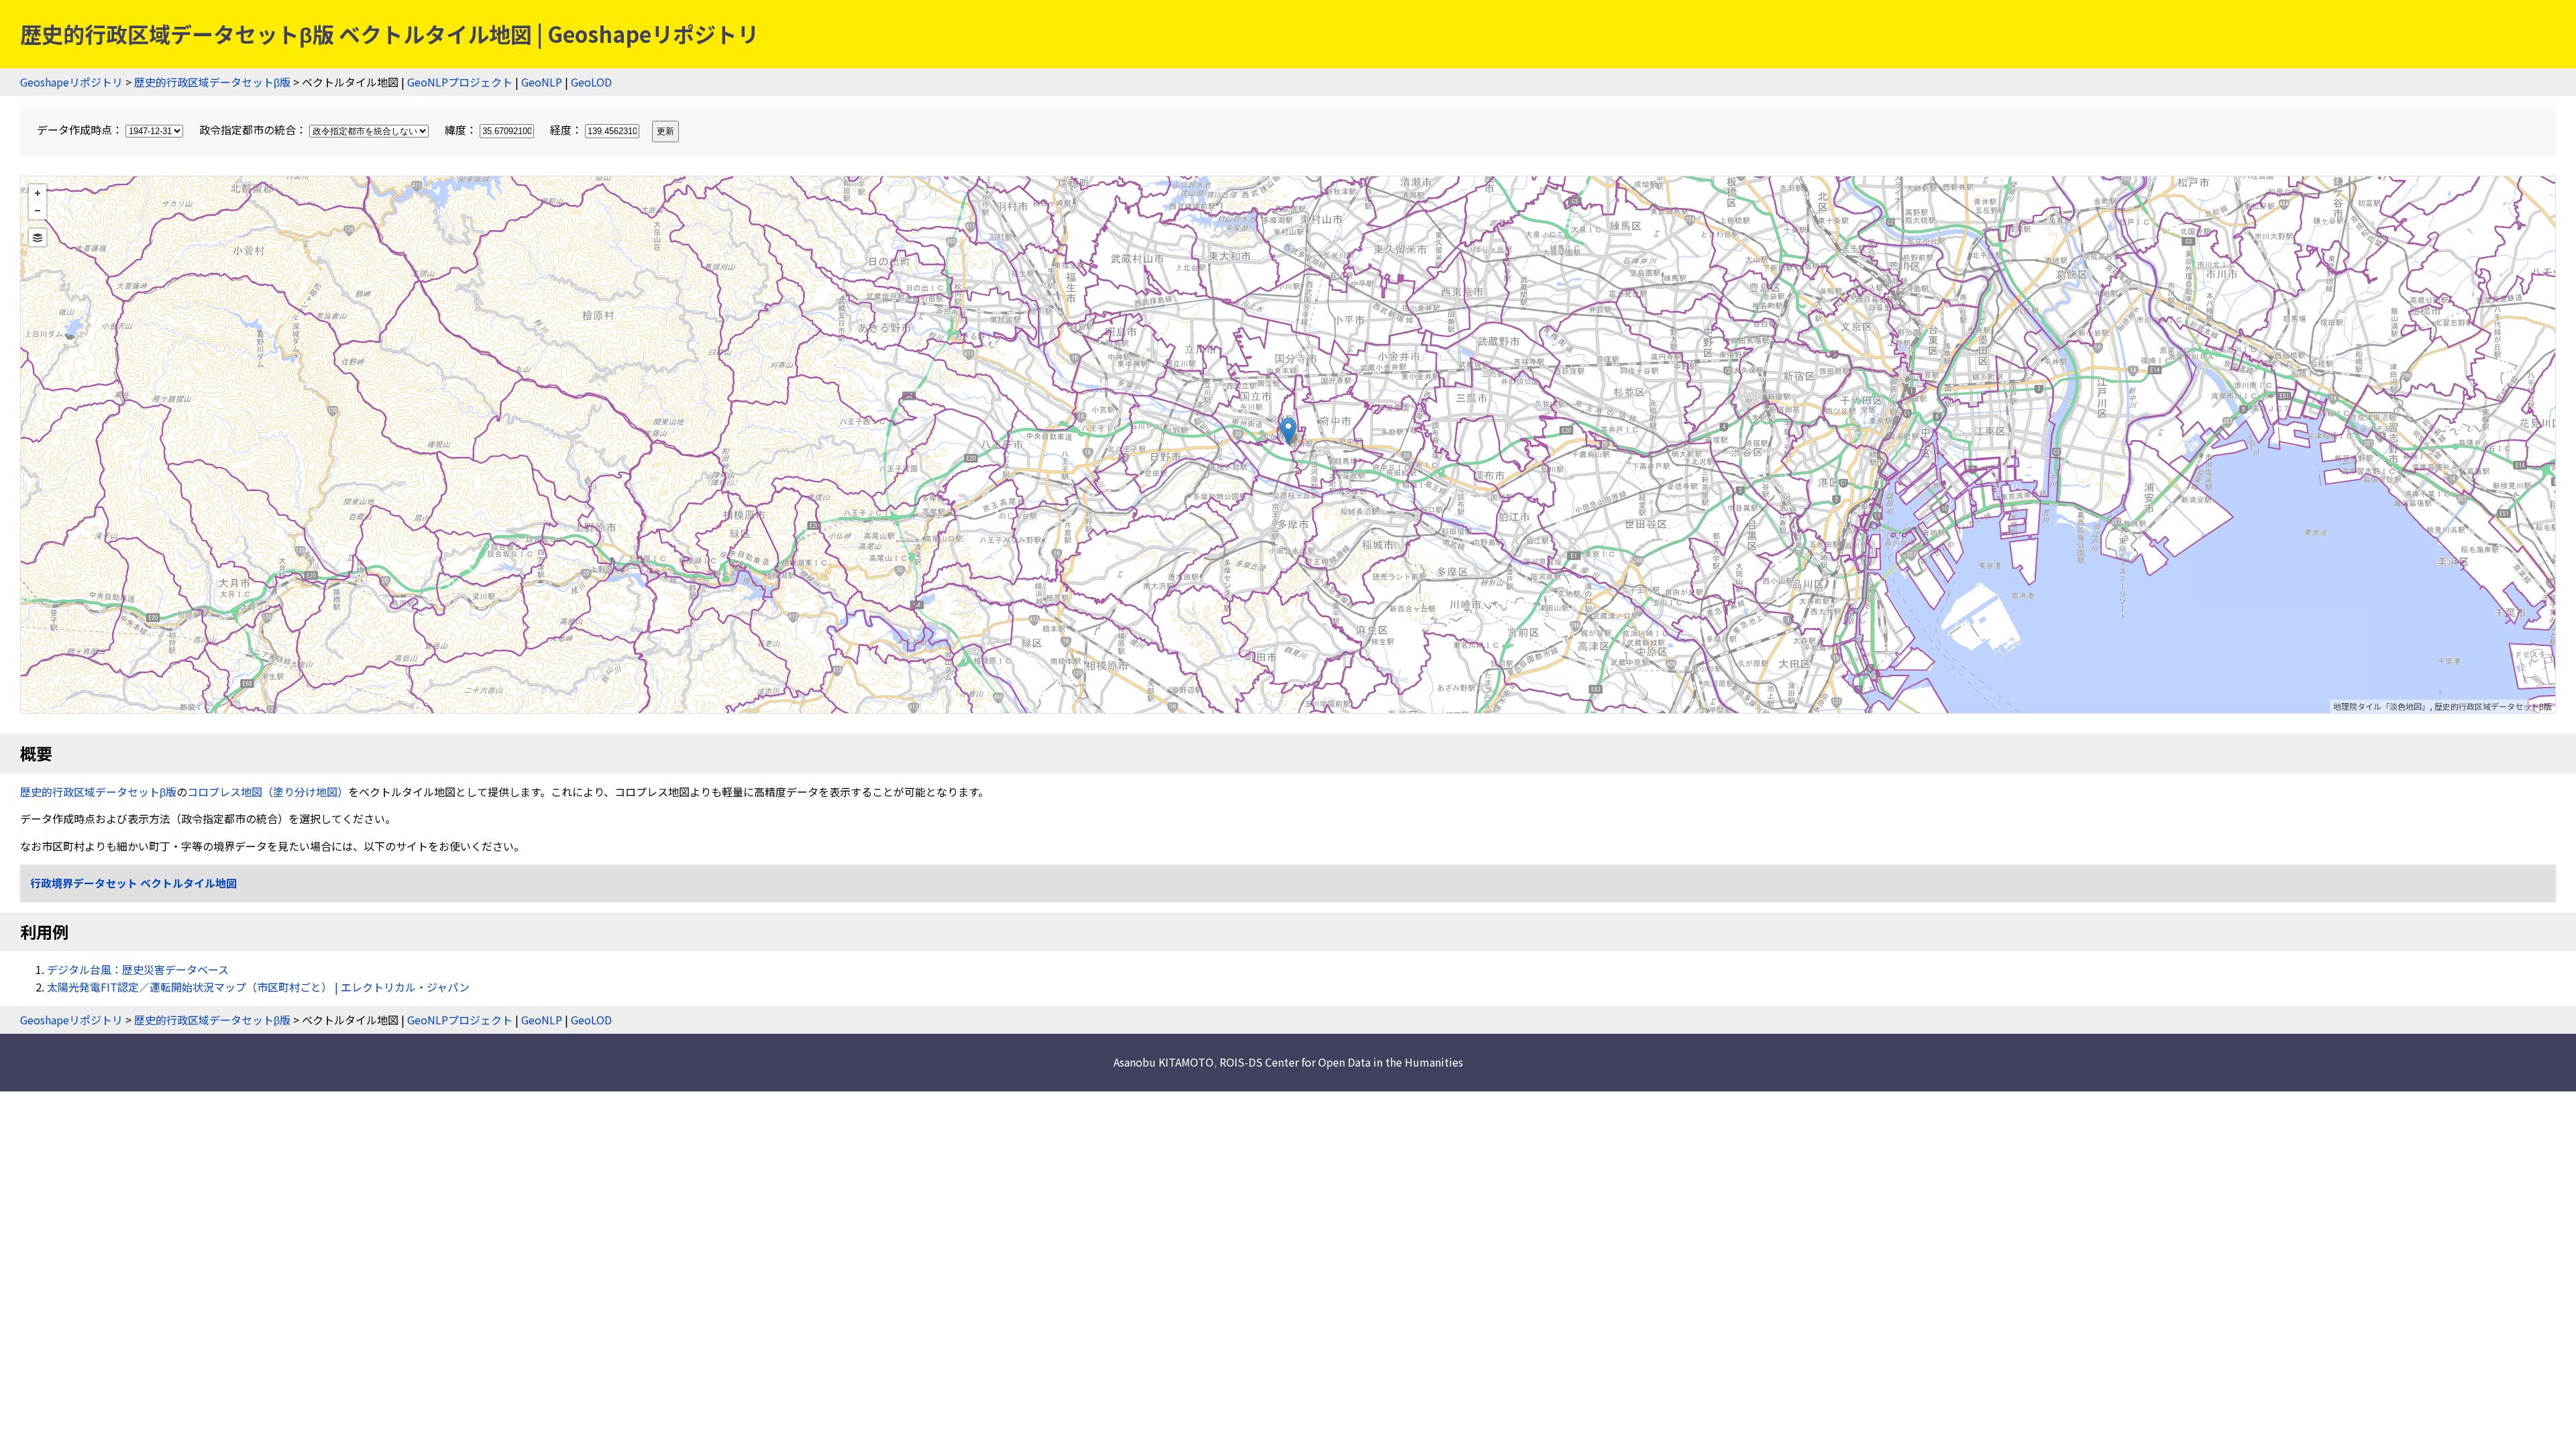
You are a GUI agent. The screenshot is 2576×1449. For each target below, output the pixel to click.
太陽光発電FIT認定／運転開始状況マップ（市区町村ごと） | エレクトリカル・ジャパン (258, 987)
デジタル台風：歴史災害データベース (138, 969)
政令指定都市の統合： (254, 129)
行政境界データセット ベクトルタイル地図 (133, 883)
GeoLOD (591, 82)
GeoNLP (542, 82)
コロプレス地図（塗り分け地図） (268, 792)
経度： (568, 129)
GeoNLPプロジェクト (460, 82)
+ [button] (38, 193)
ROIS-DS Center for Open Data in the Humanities (1341, 1062)
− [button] (38, 211)
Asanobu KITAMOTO (1164, 1062)
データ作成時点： (81, 129)
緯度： (462, 129)
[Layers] (38, 237)
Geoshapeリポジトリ (71, 82)
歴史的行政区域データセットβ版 (212, 82)
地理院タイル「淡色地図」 (2381, 706)
